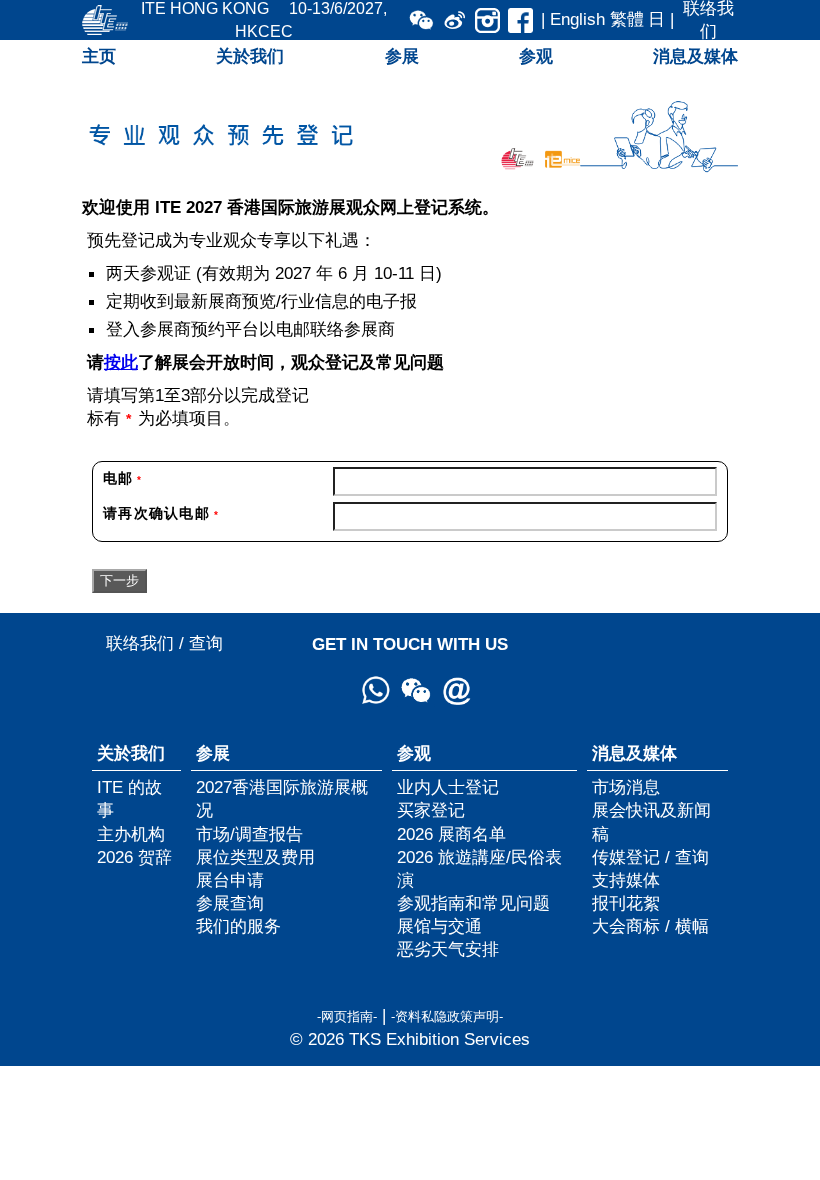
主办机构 (131, 834)
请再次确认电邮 (161, 513)
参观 (536, 56)
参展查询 (230, 903)
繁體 (627, 19)
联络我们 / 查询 (164, 643)
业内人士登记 (448, 787)
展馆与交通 (439, 926)
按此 (121, 362)
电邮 (122, 478)
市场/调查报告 (249, 834)
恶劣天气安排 (448, 949)
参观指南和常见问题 (473, 903)
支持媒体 (626, 880)
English (577, 19)
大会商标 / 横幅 (650, 926)
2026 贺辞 (134, 857)
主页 (99, 56)
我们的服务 (238, 926)
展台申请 (230, 880)
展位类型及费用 (255, 857)
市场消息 (626, 787)
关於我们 (250, 56)
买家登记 (431, 810)
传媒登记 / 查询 (650, 857)
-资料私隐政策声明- (447, 1016)
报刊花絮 (626, 903)
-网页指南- (347, 1016)
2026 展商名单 (451, 834)
